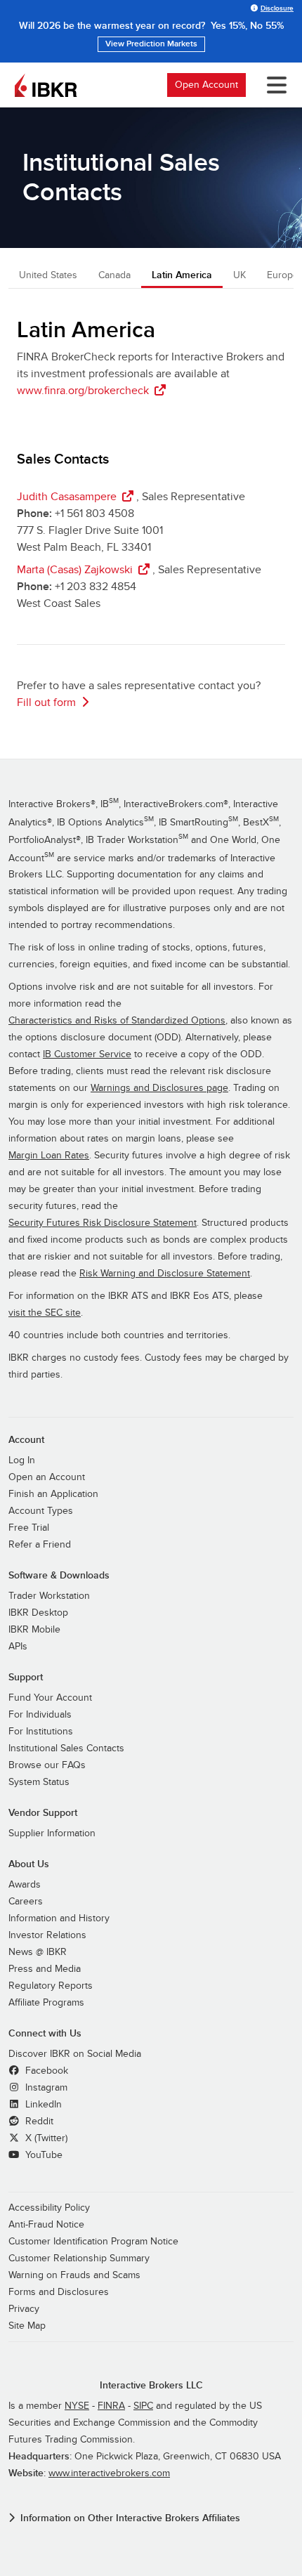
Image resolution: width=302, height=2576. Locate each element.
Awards (25, 1885)
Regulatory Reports (51, 1986)
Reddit (38, 2121)
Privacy (24, 2309)
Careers (26, 1902)
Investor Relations (47, 1935)
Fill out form (46, 702)
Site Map (27, 2326)
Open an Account (47, 1477)
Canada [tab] (114, 275)
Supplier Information (52, 1833)
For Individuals (40, 1715)
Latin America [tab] (182, 275)
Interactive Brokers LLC (151, 2385)
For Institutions (41, 1732)
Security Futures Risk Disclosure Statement (103, 1223)
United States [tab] (48, 275)
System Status (39, 1782)
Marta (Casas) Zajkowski (75, 570)
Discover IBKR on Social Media (75, 2054)
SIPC (143, 2406)
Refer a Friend (40, 1545)
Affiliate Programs (46, 2003)
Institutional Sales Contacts (66, 1748)
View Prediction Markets (151, 44)
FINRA (111, 2406)
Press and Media (45, 1969)
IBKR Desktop (38, 1613)
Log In (22, 1460)
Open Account (206, 85)
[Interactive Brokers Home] (46, 85)
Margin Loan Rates (49, 1156)
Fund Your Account (50, 1698)
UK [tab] (239, 275)
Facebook (45, 2071)
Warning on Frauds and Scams (74, 2275)
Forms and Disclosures (59, 2292)
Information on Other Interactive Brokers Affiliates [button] (130, 2518)
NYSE (77, 2406)
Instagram (45, 2088)
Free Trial (29, 1528)
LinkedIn (42, 2105)
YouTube (42, 2155)
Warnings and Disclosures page (159, 1088)
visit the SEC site (45, 1313)
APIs (18, 1647)
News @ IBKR (38, 1952)
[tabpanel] (151, 517)
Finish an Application (53, 1494)
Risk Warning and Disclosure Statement (165, 1274)
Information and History (59, 1918)
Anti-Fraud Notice (46, 2225)
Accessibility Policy (49, 2208)
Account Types (41, 1511)
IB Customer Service (87, 1054)
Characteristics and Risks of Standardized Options (117, 1021)
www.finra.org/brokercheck (83, 391)
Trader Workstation (49, 1596)
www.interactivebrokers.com (109, 2473)
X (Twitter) (45, 2138)
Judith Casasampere (67, 497)
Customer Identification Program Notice (93, 2242)
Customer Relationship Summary (79, 2258)
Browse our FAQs (47, 1765)
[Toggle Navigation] (271, 85)
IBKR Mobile (34, 1630)
